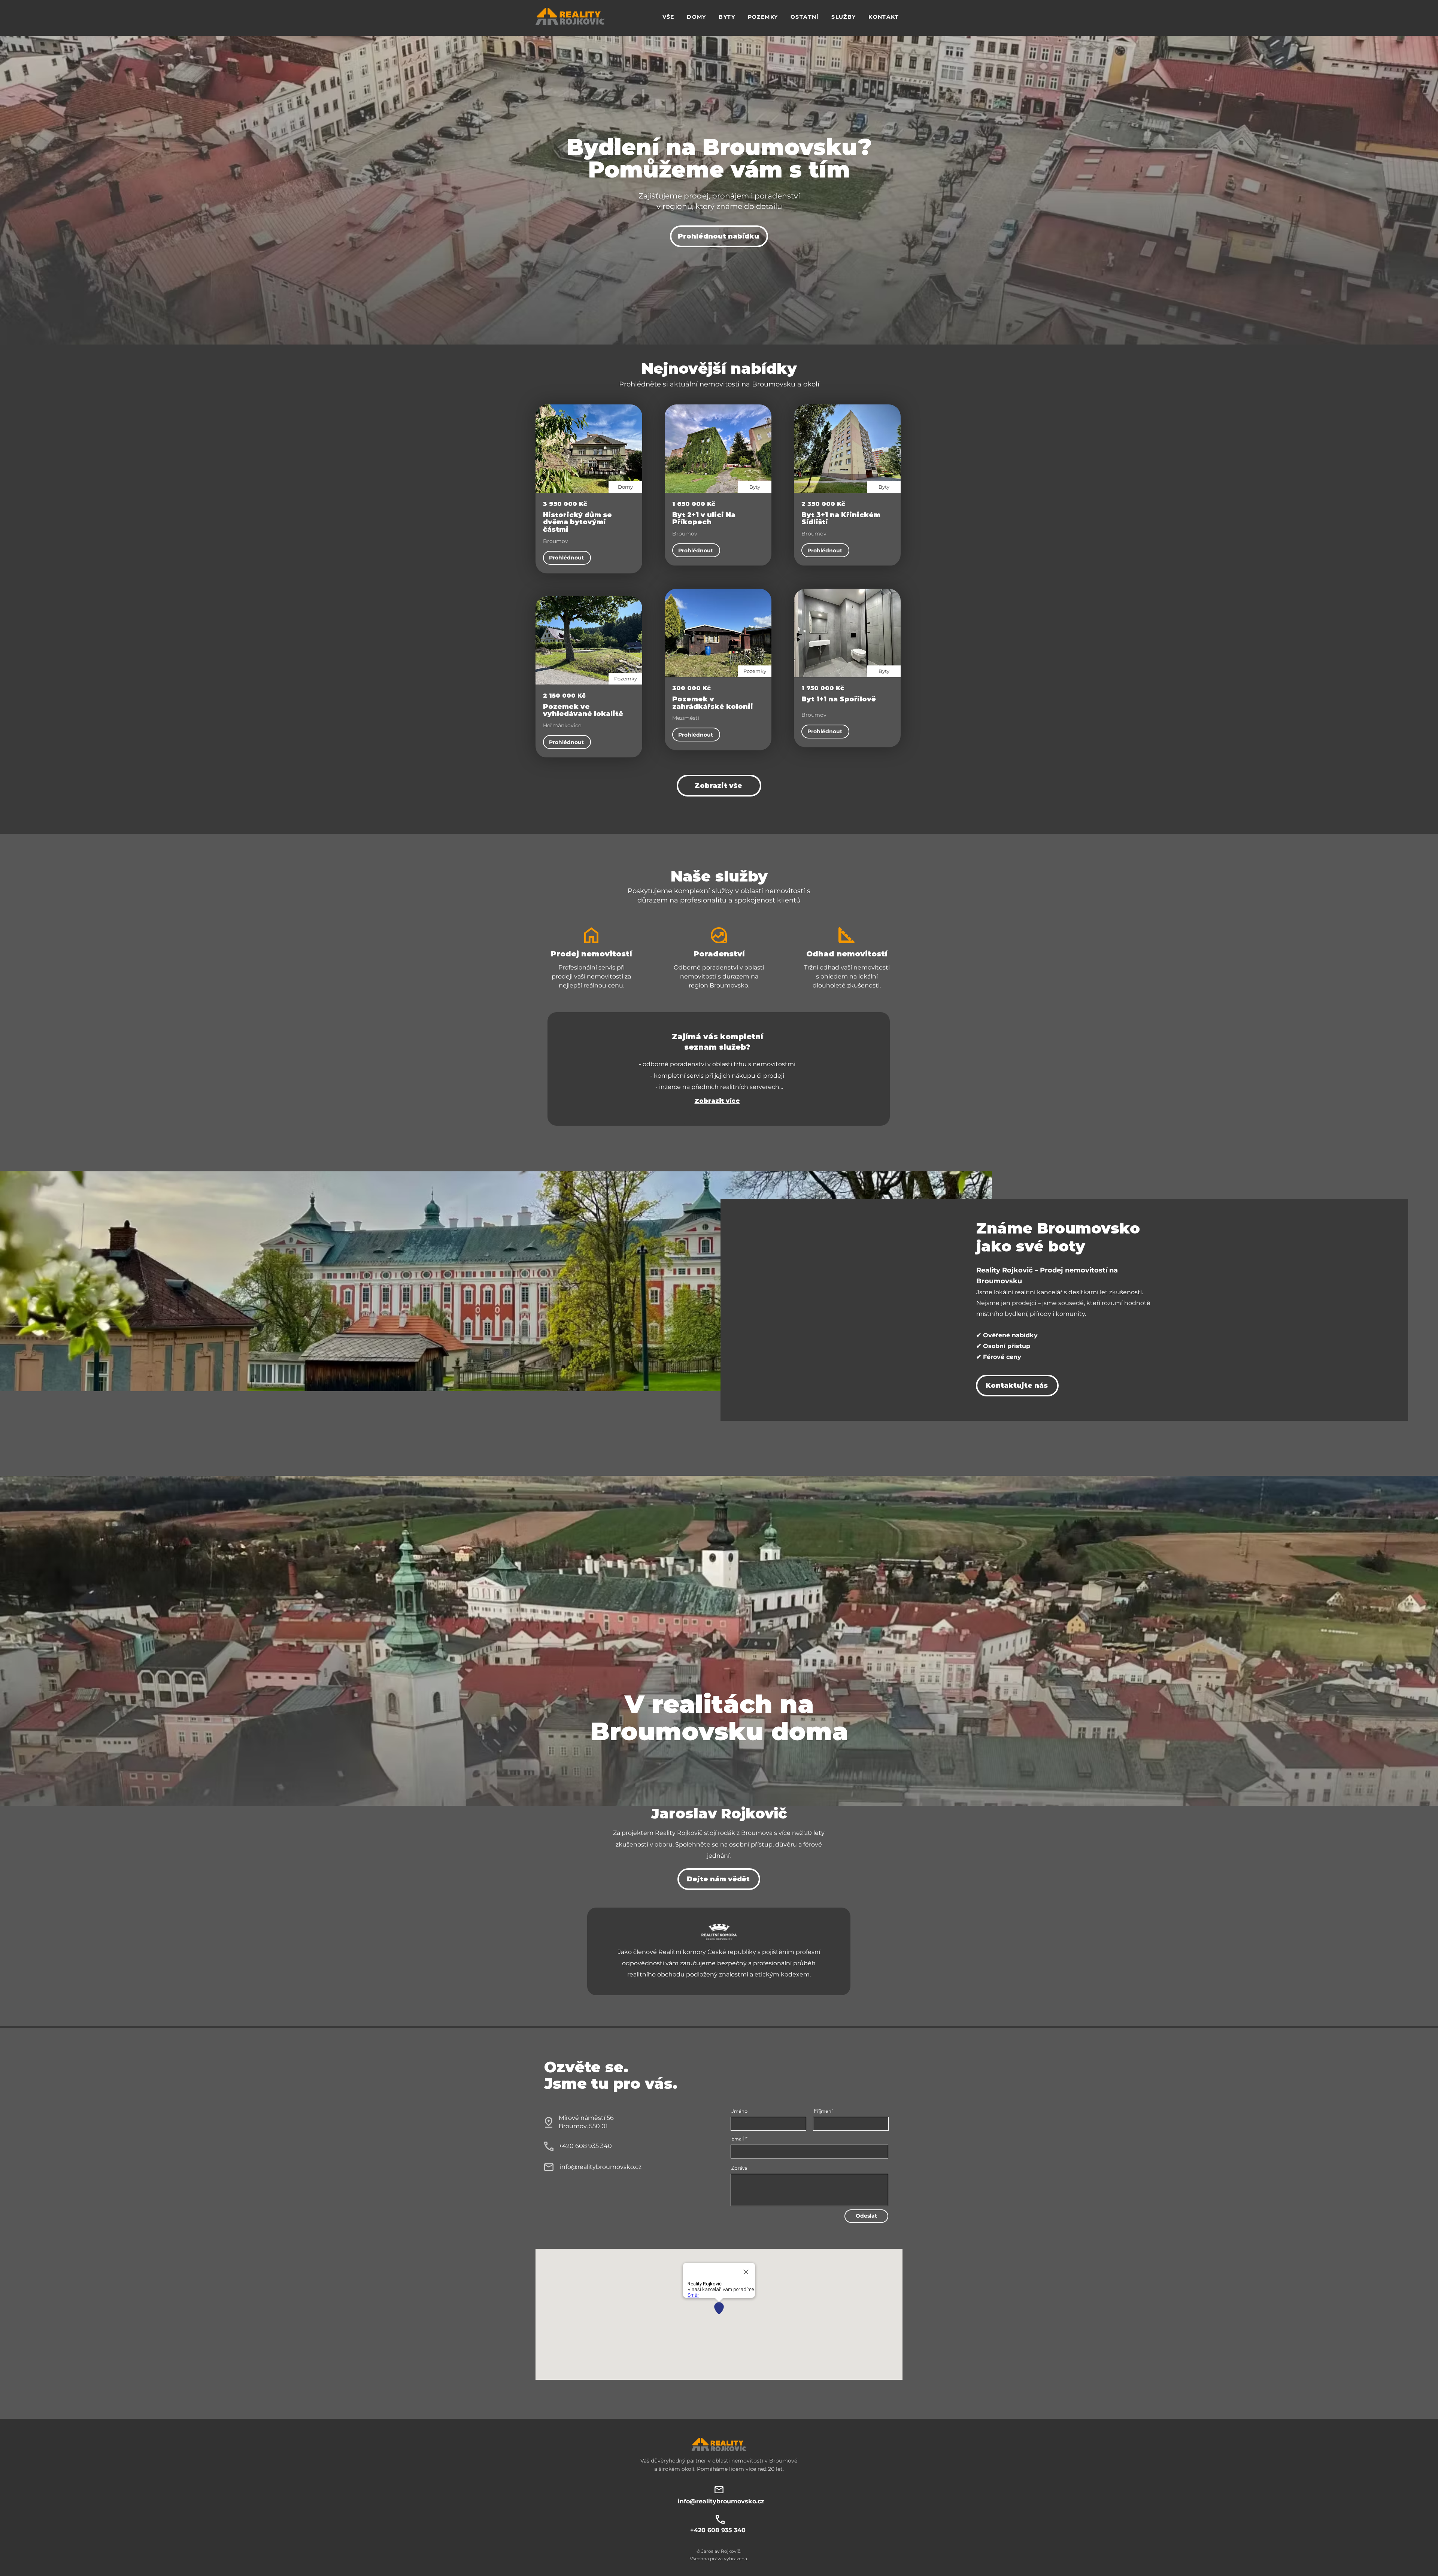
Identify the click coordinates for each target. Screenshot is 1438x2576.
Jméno (739, 2111)
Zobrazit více (717, 1101)
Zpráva (739, 2168)
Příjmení (823, 2111)
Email (738, 2139)
